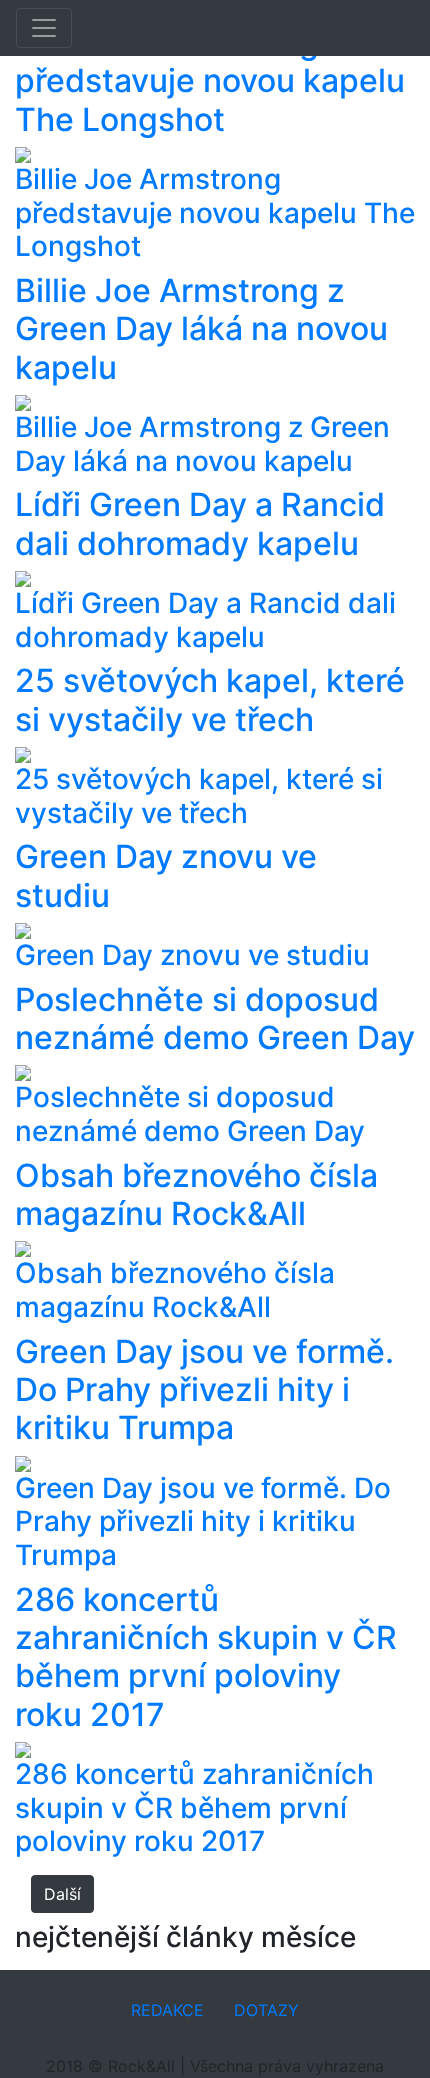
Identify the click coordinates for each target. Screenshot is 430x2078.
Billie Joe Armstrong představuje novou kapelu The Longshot (210, 81)
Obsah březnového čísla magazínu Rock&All (196, 1194)
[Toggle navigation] (44, 28)
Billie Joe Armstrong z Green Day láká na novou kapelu (201, 329)
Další (62, 1894)
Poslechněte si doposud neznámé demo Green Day (215, 1018)
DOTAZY (266, 2010)
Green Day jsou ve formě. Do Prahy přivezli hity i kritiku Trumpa (204, 1390)
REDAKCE (167, 2010)
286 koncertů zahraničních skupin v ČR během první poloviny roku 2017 (206, 1657)
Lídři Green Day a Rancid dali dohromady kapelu (200, 523)
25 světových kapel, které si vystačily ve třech (210, 699)
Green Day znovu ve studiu (166, 875)
